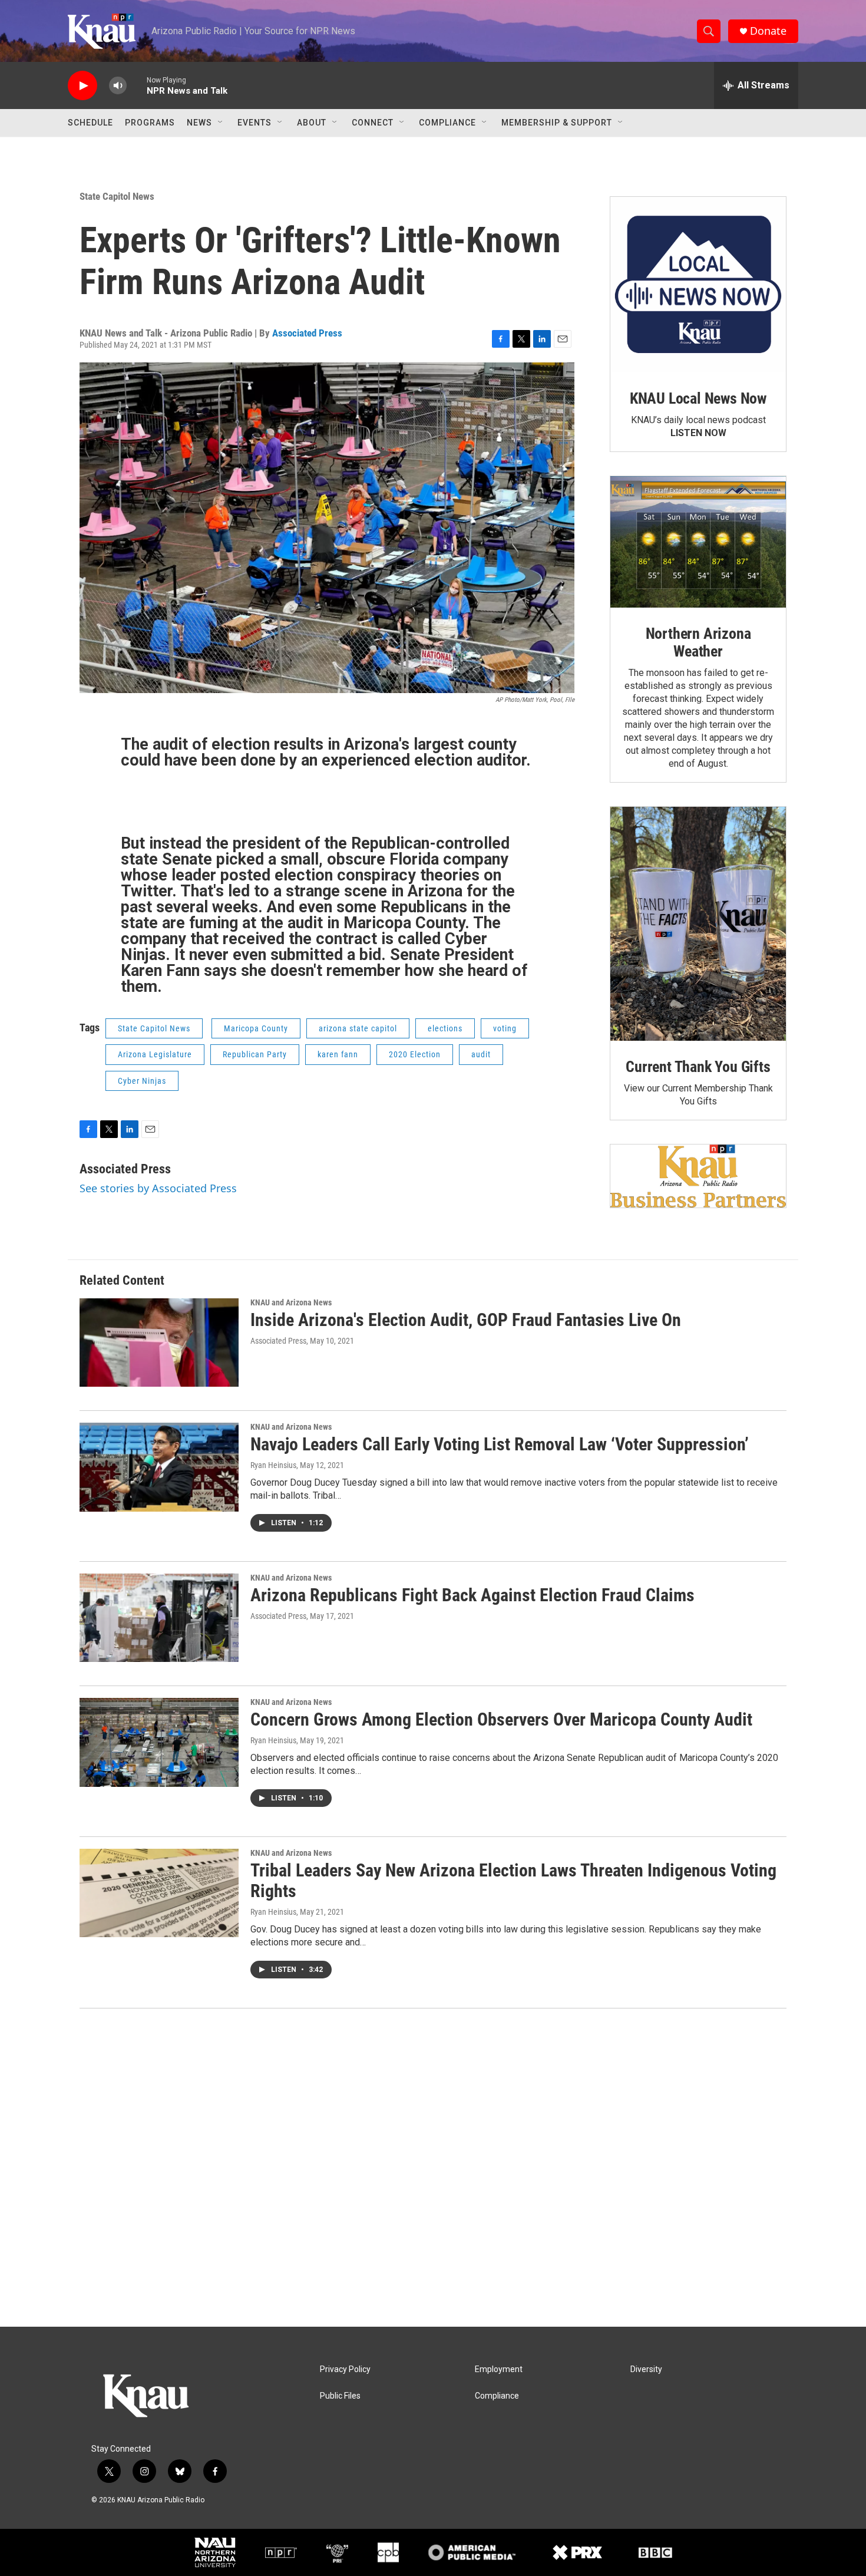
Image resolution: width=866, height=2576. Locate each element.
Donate (768, 31)
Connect (373, 123)
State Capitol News (117, 196)
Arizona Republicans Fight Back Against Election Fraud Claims (472, 1595)
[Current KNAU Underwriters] (698, 1176)
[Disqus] (433, 2168)
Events (254, 123)
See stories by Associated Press (158, 1188)
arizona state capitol (358, 1028)
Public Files (340, 2396)
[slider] (137, 85)
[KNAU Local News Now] (698, 285)
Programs (150, 123)
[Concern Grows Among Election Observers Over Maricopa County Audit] (159, 1742)
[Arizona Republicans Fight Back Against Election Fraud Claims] (159, 1618)
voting (505, 1028)
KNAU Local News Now (698, 398)
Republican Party (255, 1054)
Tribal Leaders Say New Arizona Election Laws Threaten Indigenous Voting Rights (513, 1881)
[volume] (118, 86)
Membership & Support (557, 123)
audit (481, 1054)
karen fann (338, 1054)
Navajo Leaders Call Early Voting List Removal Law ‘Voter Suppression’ (500, 1444)
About (312, 123)
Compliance (447, 123)
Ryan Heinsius (273, 1465)
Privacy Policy (345, 2369)
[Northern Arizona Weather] (698, 542)
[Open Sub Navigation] (221, 123)
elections (445, 1028)
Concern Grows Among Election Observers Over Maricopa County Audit (501, 1719)
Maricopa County (256, 1028)
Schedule (90, 123)
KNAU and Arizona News (291, 1302)
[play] (82, 86)
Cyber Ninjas (142, 1081)
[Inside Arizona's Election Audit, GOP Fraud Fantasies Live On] (159, 1343)
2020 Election (415, 1054)
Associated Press (307, 333)
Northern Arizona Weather (698, 642)
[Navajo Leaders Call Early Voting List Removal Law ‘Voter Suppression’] (159, 1467)
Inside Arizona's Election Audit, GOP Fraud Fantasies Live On (466, 1320)
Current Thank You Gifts (698, 1067)
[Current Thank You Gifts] (698, 924)
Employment (499, 2369)
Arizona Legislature (155, 1054)
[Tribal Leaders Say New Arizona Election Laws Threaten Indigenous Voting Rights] (159, 1893)
